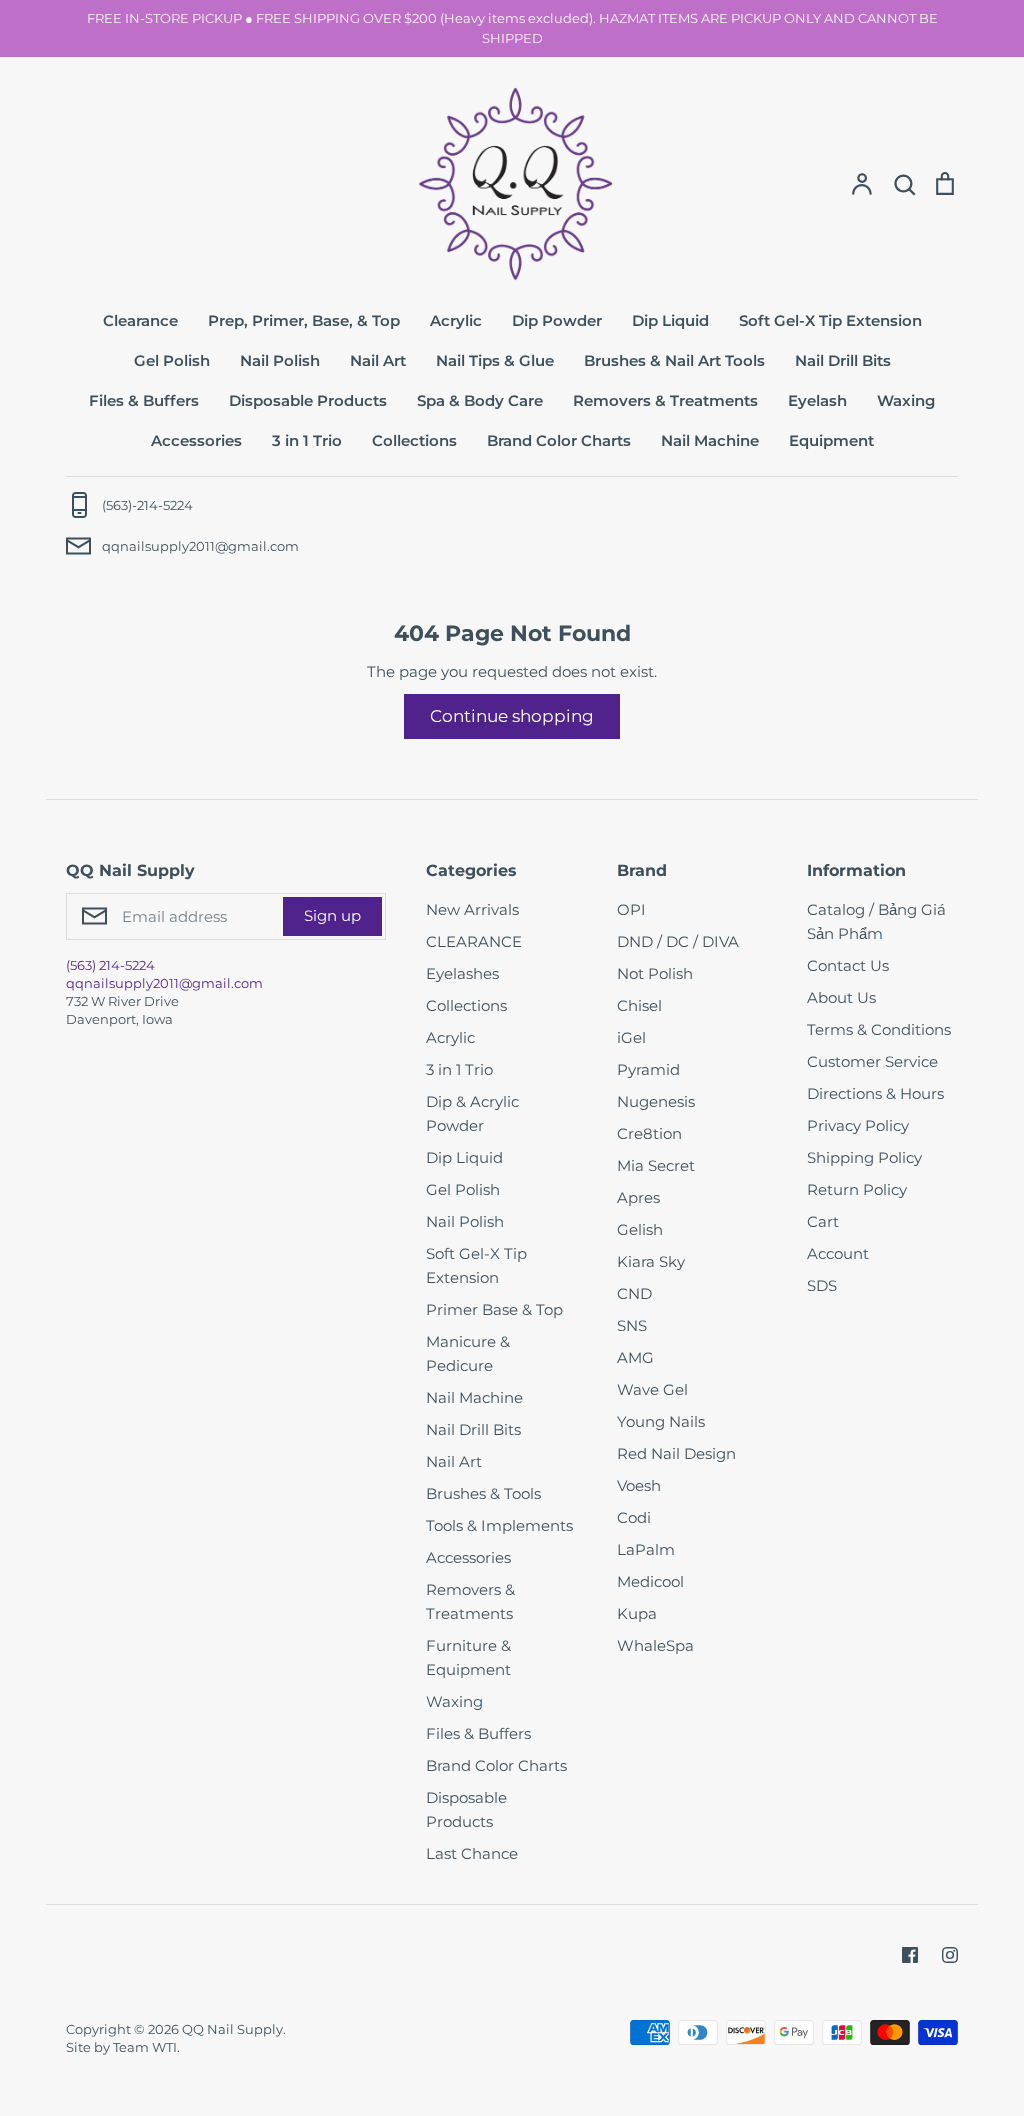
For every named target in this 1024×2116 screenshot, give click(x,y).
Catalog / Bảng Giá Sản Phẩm (876, 921)
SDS (822, 1285)
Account (838, 1253)
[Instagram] (950, 1955)
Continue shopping (512, 716)
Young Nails (661, 1421)
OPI (631, 909)
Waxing (906, 400)
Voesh (639, 1485)
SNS (632, 1325)
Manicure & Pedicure (468, 1353)
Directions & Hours (875, 1093)
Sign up (332, 915)
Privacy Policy (858, 1125)
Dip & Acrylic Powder (472, 1113)
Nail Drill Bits (843, 360)
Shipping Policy (864, 1157)
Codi (634, 1517)
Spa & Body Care (480, 400)
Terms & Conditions (879, 1029)
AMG (635, 1357)
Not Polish (655, 973)
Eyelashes (462, 973)
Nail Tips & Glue (495, 360)
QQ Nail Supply (232, 2029)
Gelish (640, 1229)
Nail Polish (280, 360)
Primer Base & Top (494, 1309)
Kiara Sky (651, 1261)
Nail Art (378, 360)
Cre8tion (649, 1133)
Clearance (140, 320)
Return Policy (857, 1189)
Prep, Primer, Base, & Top (304, 320)
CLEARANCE (474, 941)
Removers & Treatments (665, 400)
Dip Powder (557, 320)
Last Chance (472, 1853)
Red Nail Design (676, 1453)
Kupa (637, 1613)
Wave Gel (652, 1389)
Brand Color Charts (559, 440)
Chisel (639, 1005)
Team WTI (145, 2047)
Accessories (196, 440)
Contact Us (848, 965)
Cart (823, 1221)
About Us (841, 997)
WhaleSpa (655, 1645)
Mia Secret (656, 1165)
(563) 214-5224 (110, 965)
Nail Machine (710, 440)
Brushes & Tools (483, 1493)
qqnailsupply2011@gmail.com (164, 983)
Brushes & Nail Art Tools (674, 360)
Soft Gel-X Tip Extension (830, 320)
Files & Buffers (144, 400)
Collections (414, 440)
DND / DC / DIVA (678, 941)
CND (634, 1293)
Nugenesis (656, 1101)
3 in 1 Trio (307, 440)
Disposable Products (308, 400)
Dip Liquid (670, 320)
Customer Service (872, 1061)
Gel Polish (172, 360)
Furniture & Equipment (468, 1657)
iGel (631, 1037)
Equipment (831, 440)
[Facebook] (910, 1955)
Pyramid (648, 1069)
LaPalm (646, 1549)
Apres (638, 1197)
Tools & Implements (499, 1525)
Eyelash (817, 400)
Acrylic (456, 320)
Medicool (650, 1581)
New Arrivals (472, 909)
